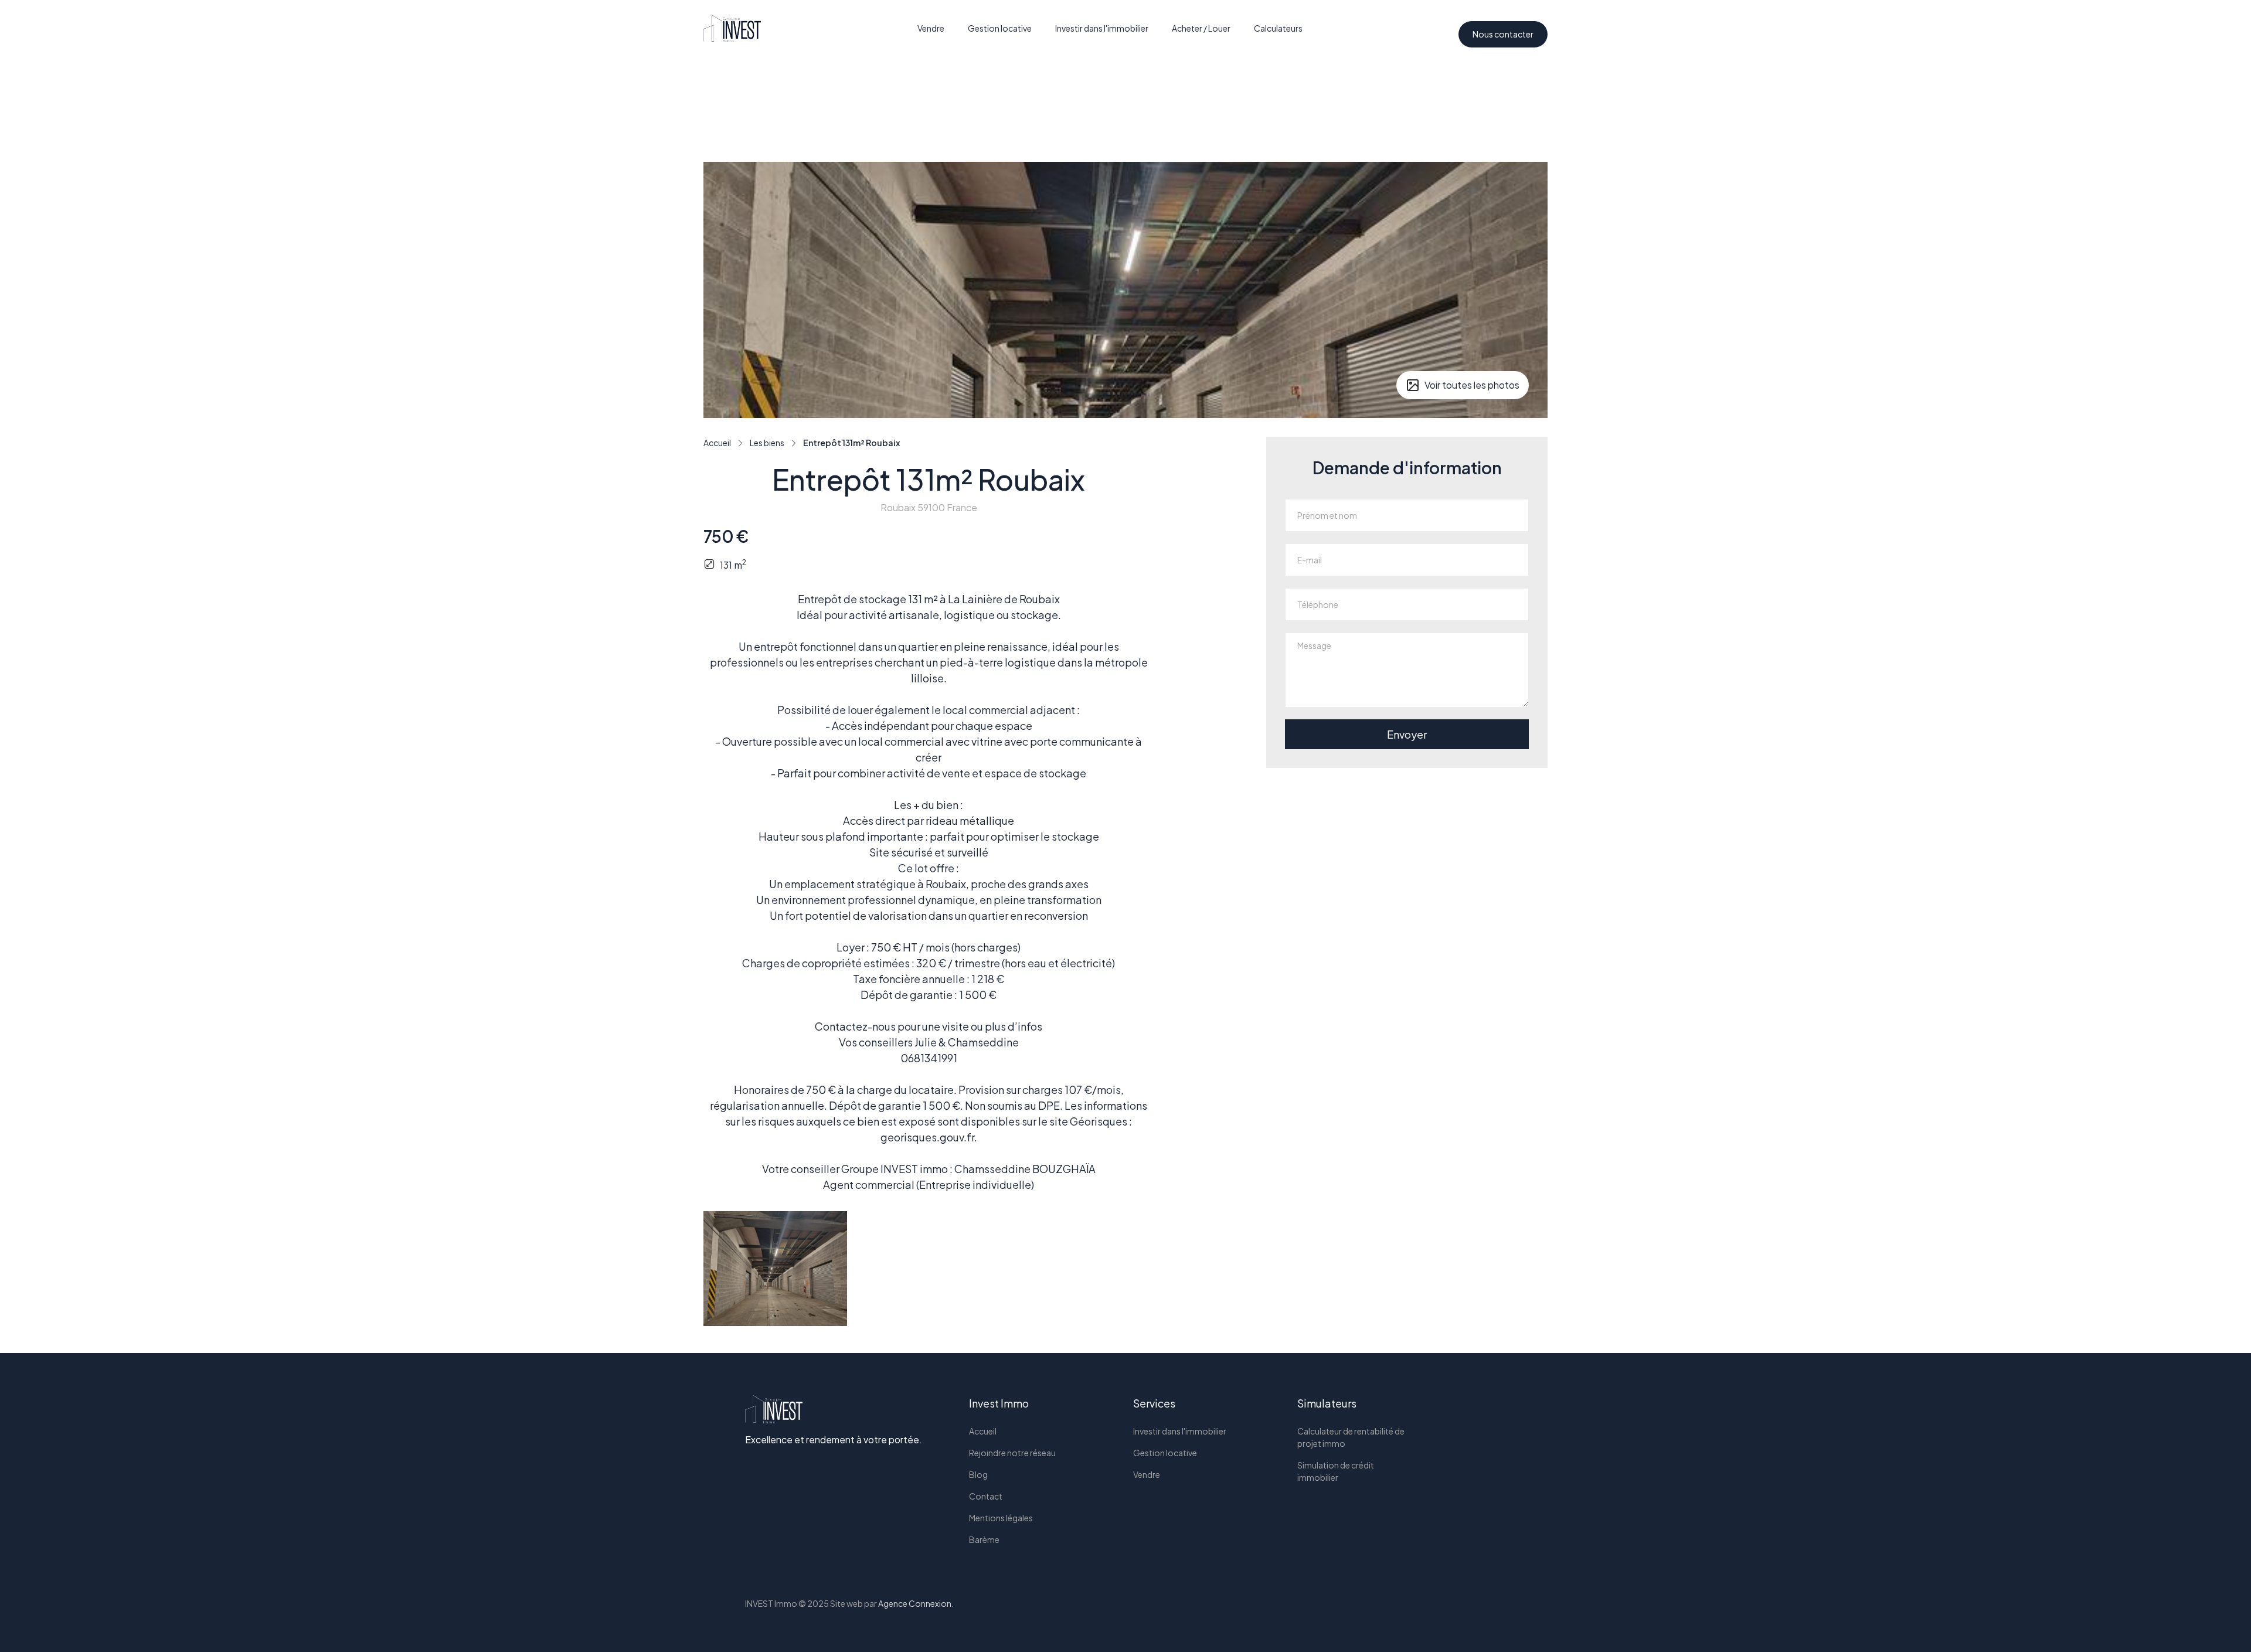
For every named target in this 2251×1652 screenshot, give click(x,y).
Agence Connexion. (916, 1603)
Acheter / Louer (1201, 28)
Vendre (931, 28)
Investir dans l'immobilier (1102, 28)
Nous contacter (1503, 34)
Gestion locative (1000, 28)
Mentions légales (1001, 1518)
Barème (984, 1539)
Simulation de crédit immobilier (1336, 1471)
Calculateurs (1278, 28)
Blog (978, 1474)
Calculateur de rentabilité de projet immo (1351, 1437)
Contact (986, 1496)
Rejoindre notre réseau (1012, 1453)
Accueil (983, 1431)
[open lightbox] (775, 1269)
